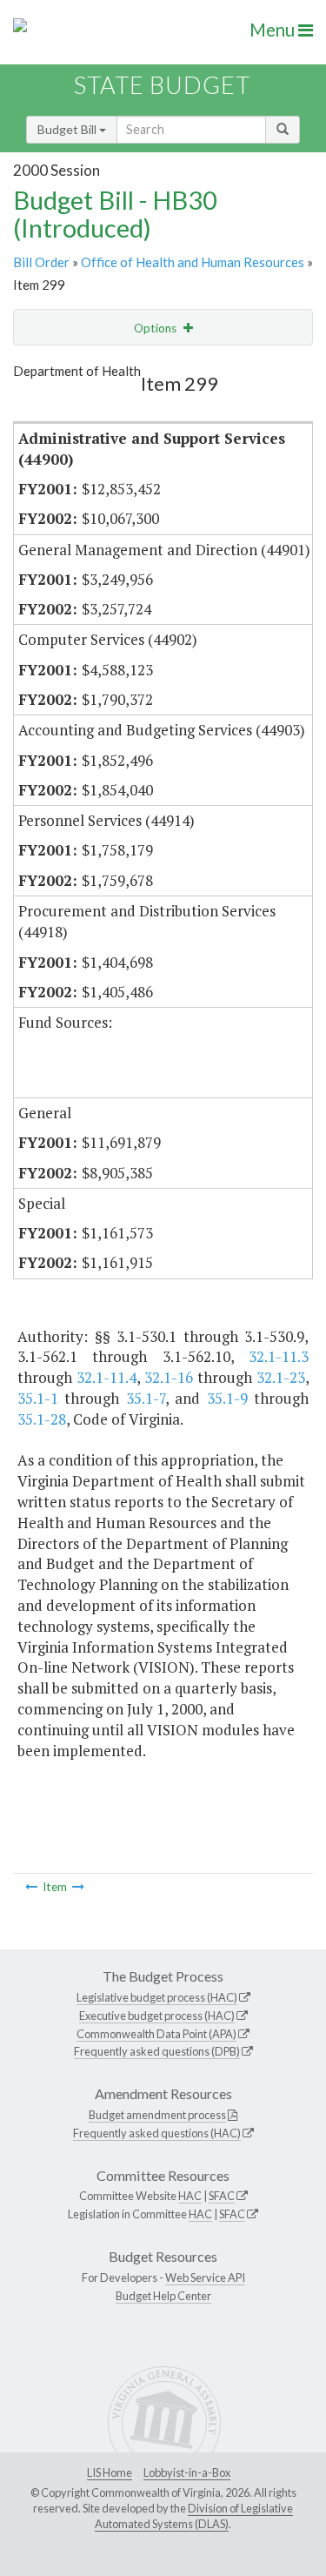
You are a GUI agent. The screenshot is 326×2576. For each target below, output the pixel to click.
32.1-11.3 (279, 1356)
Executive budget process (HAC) (157, 2016)
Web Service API (205, 2277)
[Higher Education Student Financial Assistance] (78, 1887)
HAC (190, 2196)
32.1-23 (281, 1377)
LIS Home (110, 2472)
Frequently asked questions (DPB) (157, 2051)
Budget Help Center (163, 2296)
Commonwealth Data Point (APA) (156, 2034)
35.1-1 (38, 1398)
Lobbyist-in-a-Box (187, 2472)
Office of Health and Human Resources (193, 262)
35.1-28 (42, 1419)
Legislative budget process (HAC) (157, 1997)
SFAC (222, 2196)
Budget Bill (68, 129)
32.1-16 (169, 1377)
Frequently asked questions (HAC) (157, 2133)
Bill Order (41, 262)
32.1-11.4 (106, 1377)
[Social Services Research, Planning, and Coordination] (31, 1887)
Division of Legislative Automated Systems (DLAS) (194, 2516)
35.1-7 (146, 1398)
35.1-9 (227, 1398)
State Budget (162, 85)
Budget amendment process (157, 2115)
